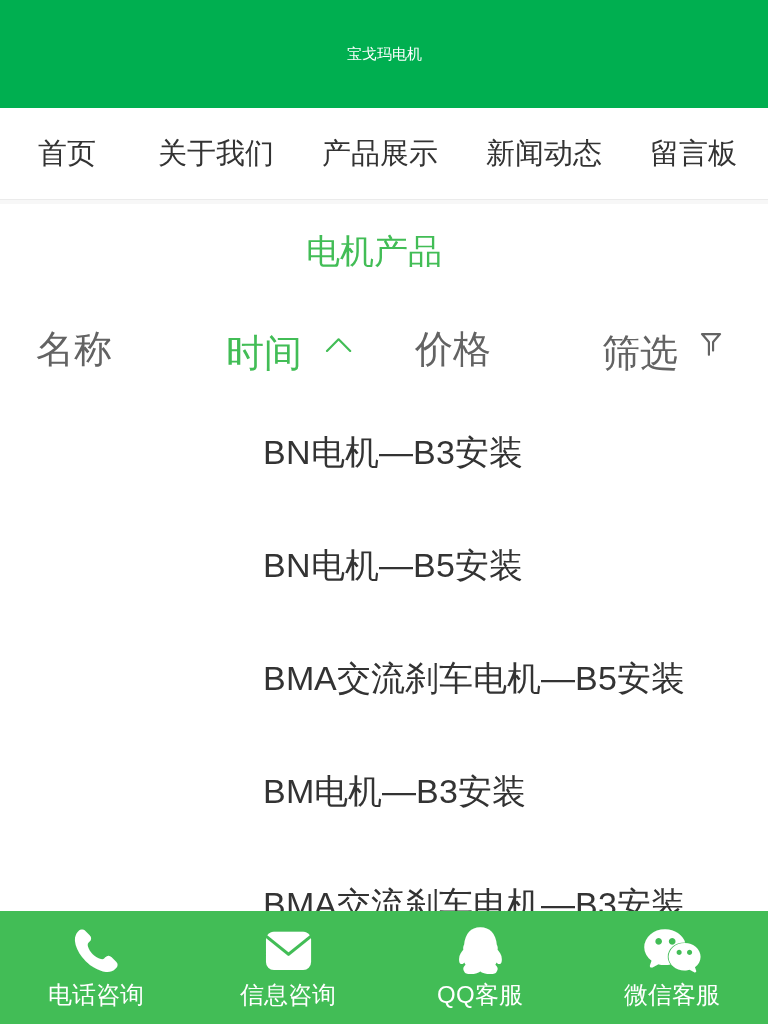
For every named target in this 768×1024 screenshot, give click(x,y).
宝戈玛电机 (384, 53)
